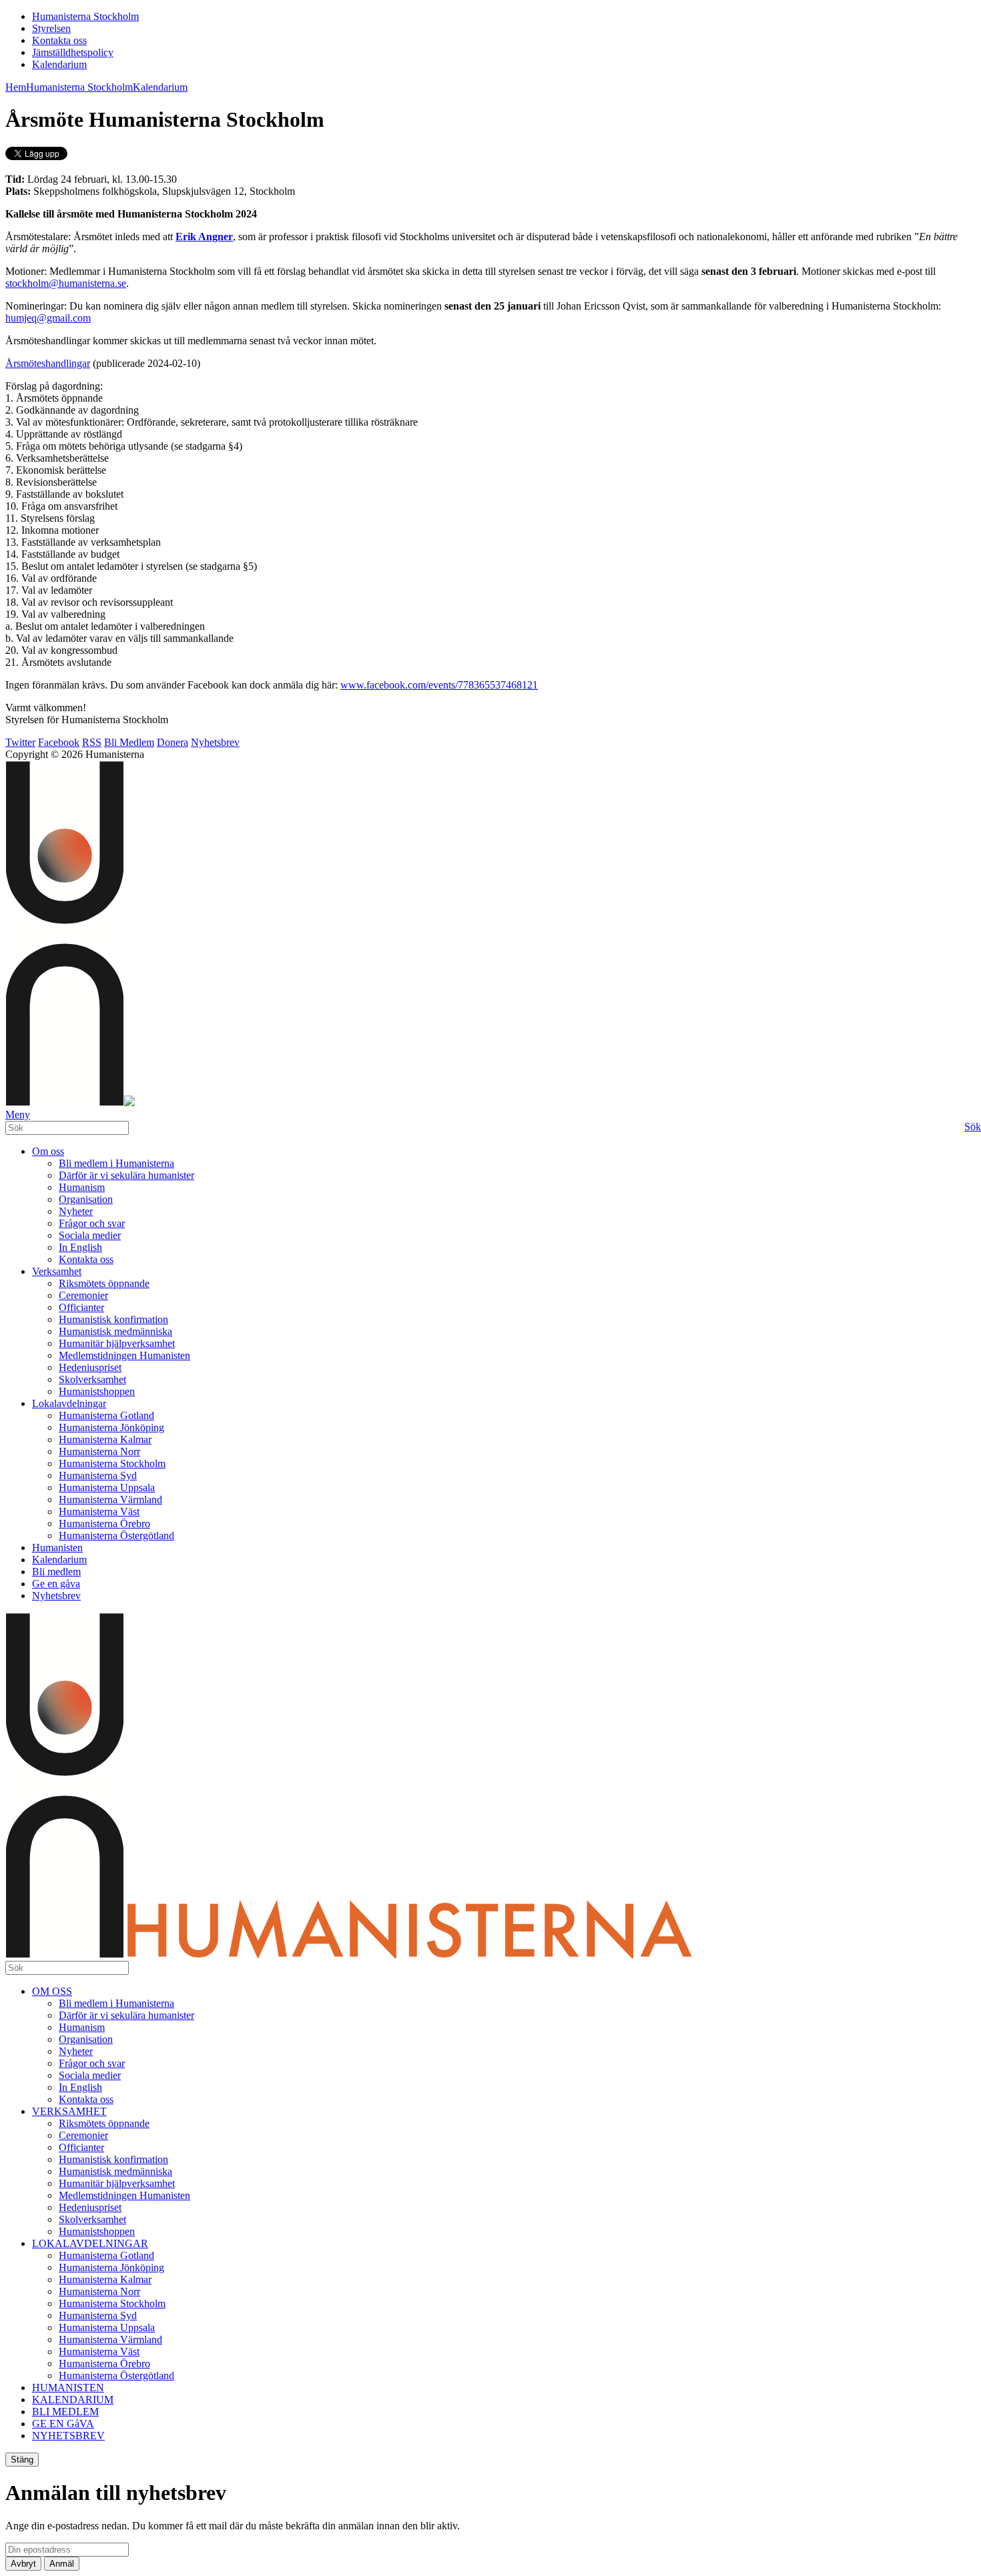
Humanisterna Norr (99, 1451)
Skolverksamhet (92, 1379)
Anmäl (62, 2564)
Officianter (81, 1307)
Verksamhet (57, 1271)
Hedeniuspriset (90, 1367)
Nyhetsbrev (215, 742)
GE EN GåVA (63, 2424)
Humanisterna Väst (99, 1512)
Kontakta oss (59, 40)
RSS (92, 742)
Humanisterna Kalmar (105, 1439)
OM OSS (52, 1991)
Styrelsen (51, 28)
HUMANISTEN (68, 2388)
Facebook (59, 742)
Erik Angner (204, 237)
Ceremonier (83, 1295)
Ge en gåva (56, 1584)
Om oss (48, 1151)
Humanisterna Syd (98, 1475)
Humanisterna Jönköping (111, 1427)
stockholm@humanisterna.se (66, 283)
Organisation (86, 1199)
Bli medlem (56, 1572)
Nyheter (76, 1211)
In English (80, 1247)
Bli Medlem (129, 742)
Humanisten (57, 1548)
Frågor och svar (92, 1223)
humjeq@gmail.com (48, 318)
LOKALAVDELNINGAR (90, 2243)
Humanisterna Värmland (110, 1499)
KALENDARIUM (73, 2400)
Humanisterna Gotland (106, 1415)
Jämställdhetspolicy (73, 52)
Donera (173, 742)
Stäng (22, 2460)
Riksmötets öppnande (104, 1283)
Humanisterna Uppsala (107, 1487)
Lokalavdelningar (69, 1403)
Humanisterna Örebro (104, 1524)
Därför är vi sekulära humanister (126, 1175)
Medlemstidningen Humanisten (124, 1355)
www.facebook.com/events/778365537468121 (439, 685)
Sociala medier (90, 1235)
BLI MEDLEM (65, 2412)
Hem (16, 87)
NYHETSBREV (68, 2436)
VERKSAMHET (69, 2111)
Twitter (20, 742)
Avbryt (23, 2564)
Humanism (82, 1187)
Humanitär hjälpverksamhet (117, 1343)
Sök (973, 1127)
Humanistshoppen (97, 1391)
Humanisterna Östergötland (116, 1536)
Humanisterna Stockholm (85, 16)
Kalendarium (59, 64)
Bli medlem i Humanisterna (116, 1163)
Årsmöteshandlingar (48, 363)
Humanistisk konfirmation (113, 1319)
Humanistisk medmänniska (115, 1331)
